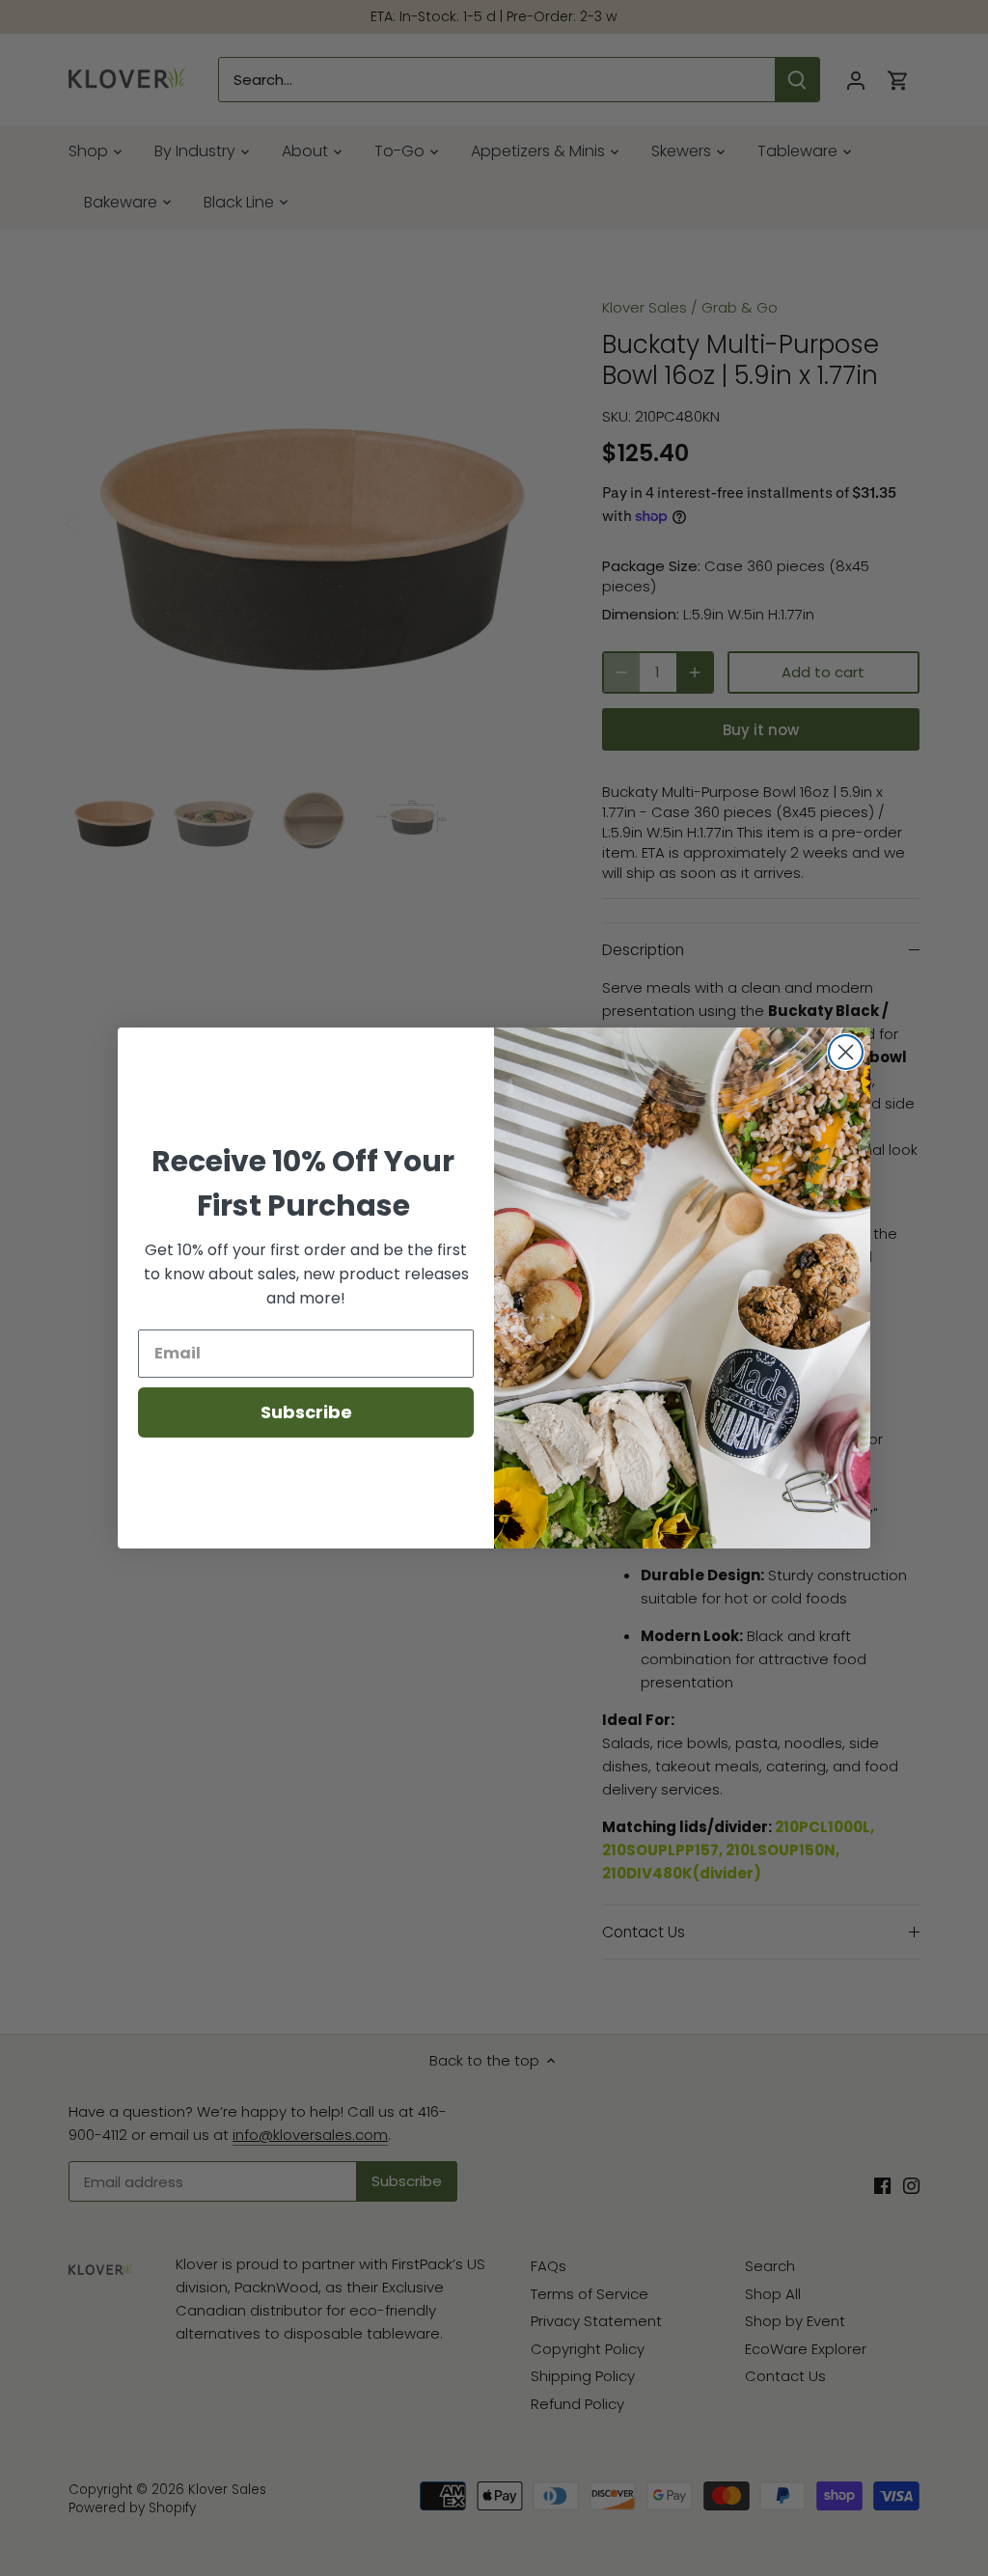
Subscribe (306, 1412)
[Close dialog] (846, 1052)
